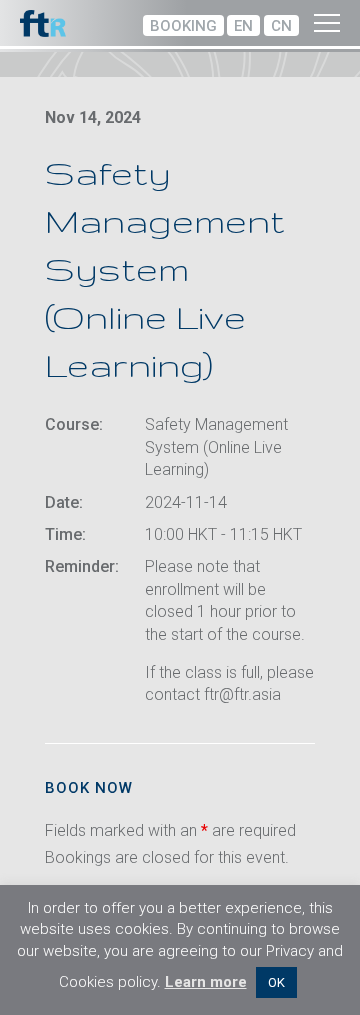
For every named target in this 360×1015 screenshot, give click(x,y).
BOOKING (183, 26)
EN (243, 26)
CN (281, 26)
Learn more (206, 982)
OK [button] (276, 982)
